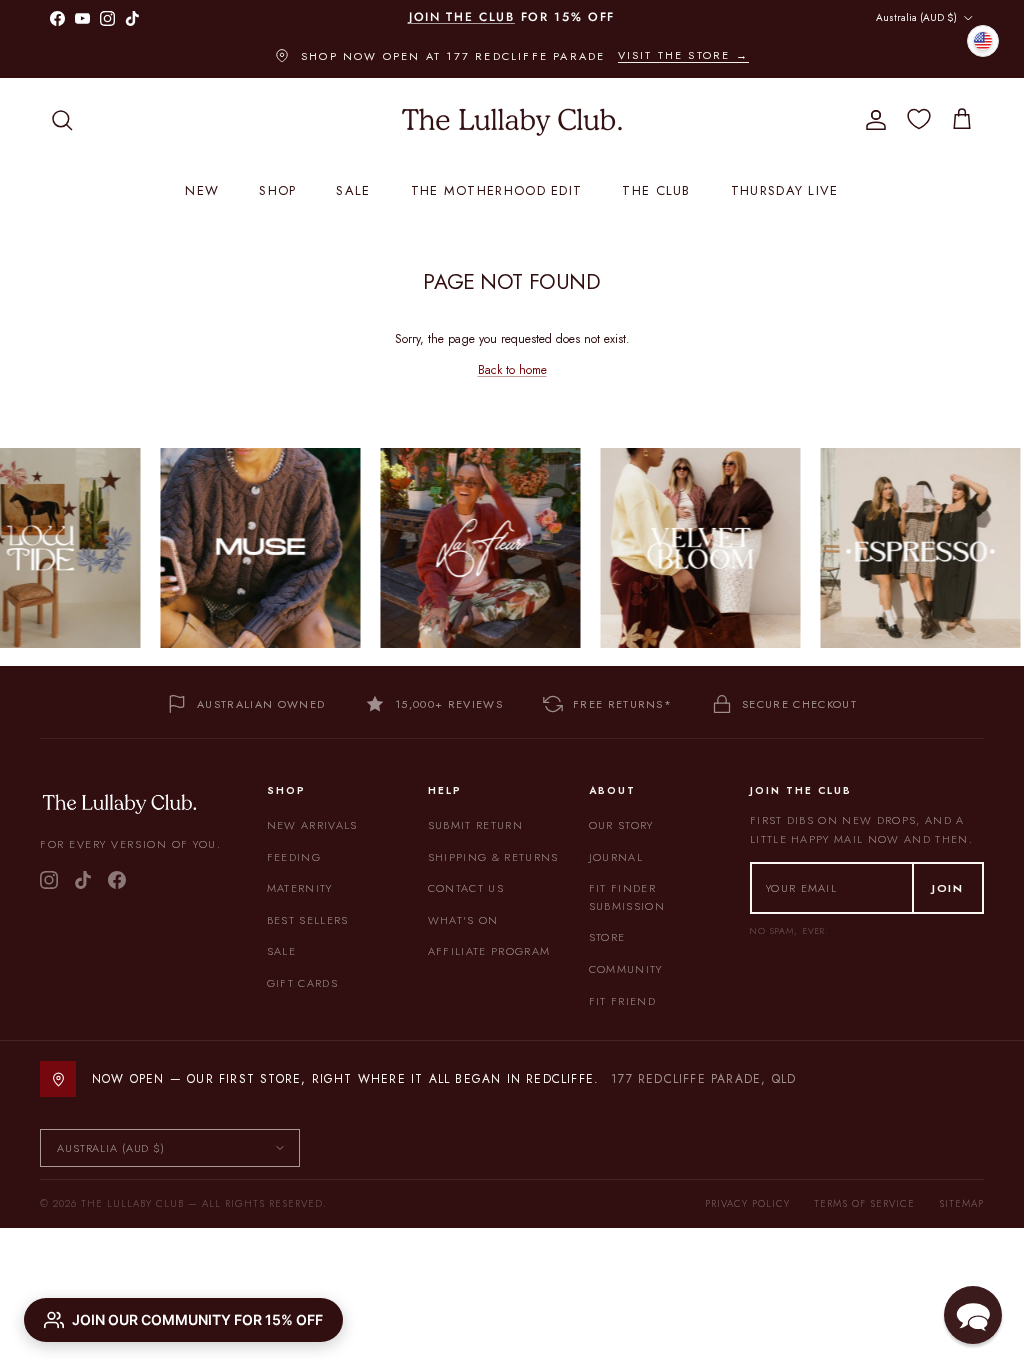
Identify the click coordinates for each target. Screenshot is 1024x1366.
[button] (973, 1315)
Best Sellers (308, 920)
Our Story (621, 825)
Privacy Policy (747, 1203)
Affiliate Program (489, 951)
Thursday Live (785, 190)
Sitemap (961, 1203)
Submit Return (475, 825)
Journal (616, 857)
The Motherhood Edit (497, 190)
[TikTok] (83, 880)
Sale (353, 190)
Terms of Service (864, 1203)
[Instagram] (49, 880)
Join (948, 888)
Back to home (512, 370)
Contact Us (466, 888)
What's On (463, 920)
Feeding (294, 857)
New (202, 190)
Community (626, 969)
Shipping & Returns (493, 857)
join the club (462, 17)
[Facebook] (117, 880)
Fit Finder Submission (627, 897)
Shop (277, 190)
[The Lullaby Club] (512, 120)
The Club (656, 190)
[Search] (62, 120)
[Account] (872, 120)
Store (607, 937)
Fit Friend (622, 1001)
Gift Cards (302, 983)
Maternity (300, 888)
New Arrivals (312, 825)
